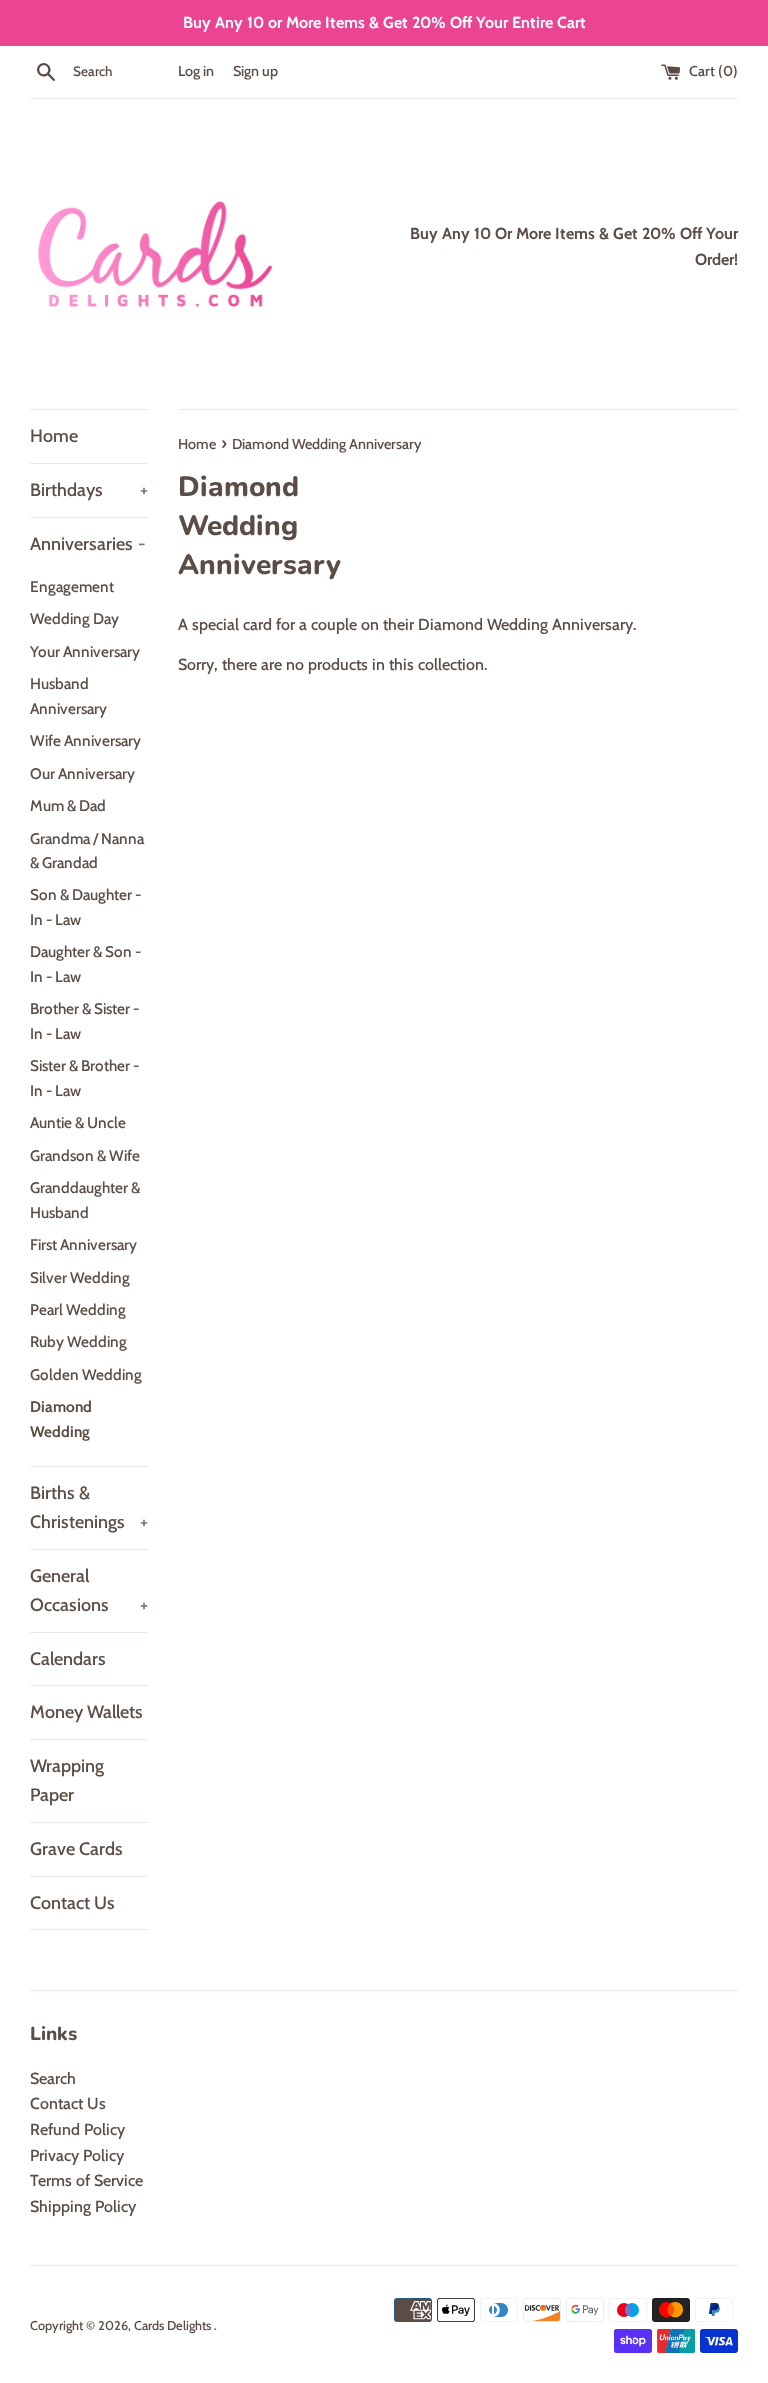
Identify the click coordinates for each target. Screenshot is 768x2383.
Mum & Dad (68, 805)
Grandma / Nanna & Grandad (87, 850)
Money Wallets (86, 1712)
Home (54, 436)
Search (53, 2078)
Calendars (68, 1659)
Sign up (255, 71)
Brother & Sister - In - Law (84, 1020)
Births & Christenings (89, 1507)
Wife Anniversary (85, 740)
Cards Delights (174, 2325)
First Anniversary (83, 1244)
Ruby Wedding (78, 1341)
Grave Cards (76, 1849)
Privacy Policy (77, 2155)
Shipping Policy (83, 2206)
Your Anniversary (85, 651)
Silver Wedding (80, 1277)
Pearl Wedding (78, 1309)
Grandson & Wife (85, 1155)
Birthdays (89, 490)
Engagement (72, 586)
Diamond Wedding (61, 1418)
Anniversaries (88, 544)
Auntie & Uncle (78, 1122)
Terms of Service (86, 2180)
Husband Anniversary (68, 695)
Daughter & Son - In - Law (85, 963)
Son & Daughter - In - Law (85, 906)
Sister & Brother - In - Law (84, 1077)
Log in (196, 71)
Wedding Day (74, 618)
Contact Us (72, 1903)
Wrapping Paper (67, 1780)
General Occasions (89, 1590)
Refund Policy (77, 2129)
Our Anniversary (82, 773)
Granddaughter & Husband (85, 1199)
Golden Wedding (86, 1374)
